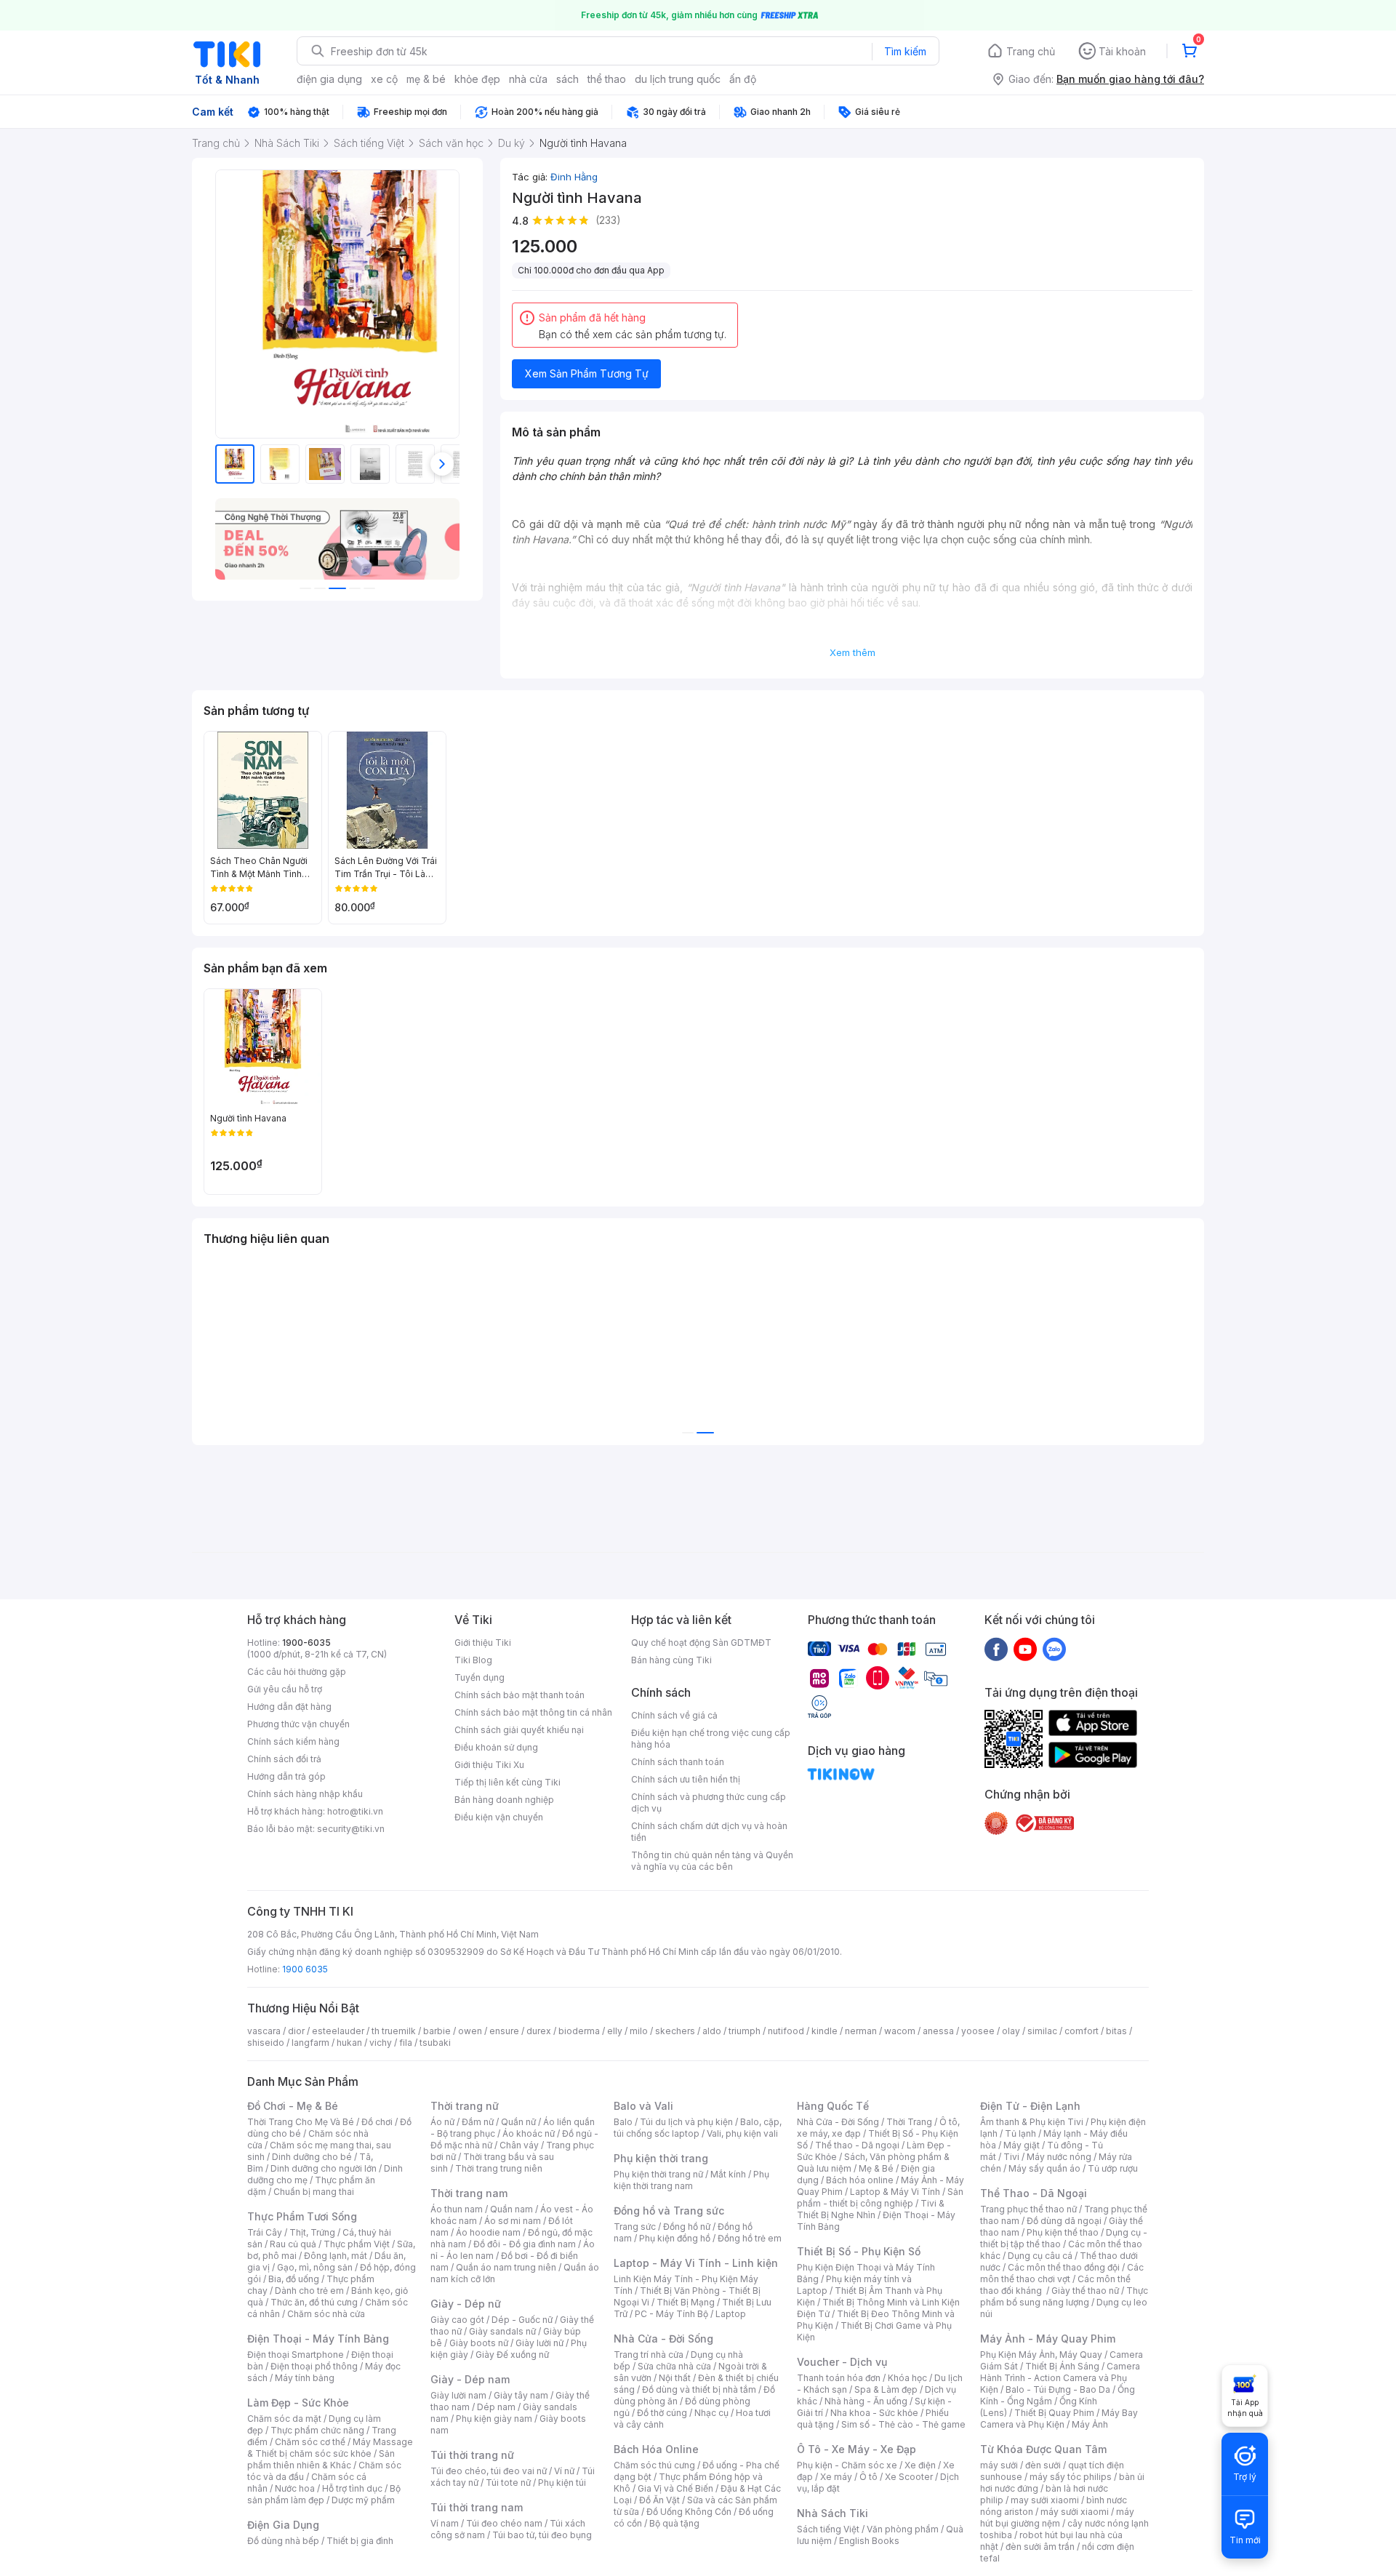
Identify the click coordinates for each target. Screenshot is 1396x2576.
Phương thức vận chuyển (298, 1724)
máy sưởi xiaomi (1075, 2512)
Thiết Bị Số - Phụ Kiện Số (859, 2251)
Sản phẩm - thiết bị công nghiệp (880, 2197)
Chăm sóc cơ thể (310, 2442)
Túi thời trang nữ (472, 2455)
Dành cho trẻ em (309, 2291)
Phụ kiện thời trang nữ (658, 2174)
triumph (745, 2031)
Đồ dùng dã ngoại (1064, 2221)
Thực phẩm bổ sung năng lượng (1064, 2296)
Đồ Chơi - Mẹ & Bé (293, 2106)
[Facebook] (996, 1649)
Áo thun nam (457, 2209)
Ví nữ (564, 2471)
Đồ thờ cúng (662, 2413)
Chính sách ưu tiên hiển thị (686, 1779)
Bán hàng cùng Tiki (671, 1660)
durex (539, 2031)
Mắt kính (728, 2174)
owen (470, 2031)
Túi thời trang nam (477, 2507)
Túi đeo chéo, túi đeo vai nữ (489, 2471)
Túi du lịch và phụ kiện (686, 2122)
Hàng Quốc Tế (833, 2106)
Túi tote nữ (508, 2483)
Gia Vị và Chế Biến (675, 2488)
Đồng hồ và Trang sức (669, 2211)
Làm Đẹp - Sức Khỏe (298, 2403)
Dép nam (496, 2407)
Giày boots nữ (479, 2343)
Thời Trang (909, 2122)
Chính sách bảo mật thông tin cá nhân (533, 1712)
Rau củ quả (293, 2244)
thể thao (607, 79)
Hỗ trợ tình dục (352, 2488)
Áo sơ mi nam (513, 2221)
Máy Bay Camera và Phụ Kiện (1059, 2419)
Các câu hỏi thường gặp (297, 1672)
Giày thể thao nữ (1085, 2291)
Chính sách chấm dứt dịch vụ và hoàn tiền (709, 1832)
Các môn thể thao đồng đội (1064, 2267)
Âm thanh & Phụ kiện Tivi (1032, 2122)
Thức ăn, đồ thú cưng (314, 2302)
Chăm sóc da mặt (284, 2419)
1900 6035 (305, 1969)
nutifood (786, 2031)
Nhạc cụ (711, 2413)
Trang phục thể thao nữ (1028, 2209)
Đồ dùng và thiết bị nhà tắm (699, 2389)
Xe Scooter (909, 2477)
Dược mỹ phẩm (363, 2500)
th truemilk (394, 2031)
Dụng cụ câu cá (1040, 2256)
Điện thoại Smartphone (296, 2355)
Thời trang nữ (465, 2106)
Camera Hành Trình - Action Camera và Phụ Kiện (1060, 2378)
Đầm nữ (478, 2122)
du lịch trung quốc (678, 79)
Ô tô (869, 2477)
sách (567, 79)
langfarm (310, 2043)
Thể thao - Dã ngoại (857, 2145)
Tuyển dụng (480, 1677)
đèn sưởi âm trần (1040, 2547)
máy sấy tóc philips (1071, 2477)
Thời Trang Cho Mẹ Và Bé (301, 2122)
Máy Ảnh (1090, 2424)
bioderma (579, 2031)
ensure (504, 2031)
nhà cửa (528, 79)
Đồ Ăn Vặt (659, 2500)
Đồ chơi (377, 2122)
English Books (869, 2541)
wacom (900, 2031)
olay (1011, 2031)
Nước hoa (295, 2488)
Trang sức (635, 2227)
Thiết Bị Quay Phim (1054, 2413)
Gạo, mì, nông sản (315, 2267)
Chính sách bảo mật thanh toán (520, 1695)
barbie (437, 2031)
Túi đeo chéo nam (504, 2523)
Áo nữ (442, 2122)
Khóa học (907, 2378)
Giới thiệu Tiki (483, 1643)
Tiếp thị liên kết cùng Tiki (508, 1782)
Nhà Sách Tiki (833, 2513)
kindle (825, 2031)
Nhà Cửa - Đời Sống (663, 2339)
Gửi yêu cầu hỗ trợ (285, 1689)
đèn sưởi (1043, 2465)
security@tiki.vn (351, 1829)
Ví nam (445, 2523)
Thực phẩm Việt (357, 2244)
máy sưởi (999, 2465)
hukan (349, 2043)
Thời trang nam (469, 2193)
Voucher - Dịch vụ (842, 2362)
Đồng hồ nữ (687, 2227)
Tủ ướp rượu (1113, 2168)
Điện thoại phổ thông (314, 2366)
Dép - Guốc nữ (522, 2320)
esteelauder (338, 2031)
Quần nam (512, 2209)
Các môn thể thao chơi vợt (1062, 2273)
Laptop (731, 2314)
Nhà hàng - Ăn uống (866, 2401)
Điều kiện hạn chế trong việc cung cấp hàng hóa (711, 1739)
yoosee (978, 2031)
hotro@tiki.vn (355, 1811)
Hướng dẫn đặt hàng (289, 1707)
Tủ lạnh (1020, 2133)
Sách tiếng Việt (828, 2529)
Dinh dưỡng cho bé (312, 2157)
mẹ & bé (426, 79)
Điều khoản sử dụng (496, 1747)
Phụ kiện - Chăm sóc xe (847, 2465)
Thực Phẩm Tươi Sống (302, 2216)
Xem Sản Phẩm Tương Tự (587, 373)
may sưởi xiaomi (1045, 2500)
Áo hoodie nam (488, 2232)
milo (639, 2031)
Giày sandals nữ (502, 2331)
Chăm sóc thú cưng (654, 2465)
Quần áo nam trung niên (506, 2267)
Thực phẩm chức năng (317, 2430)
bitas (1116, 2031)
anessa (938, 2031)
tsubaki (435, 2043)
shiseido (266, 2043)
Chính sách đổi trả (284, 1759)
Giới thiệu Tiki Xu (489, 1765)
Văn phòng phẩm (903, 2529)
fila (406, 2043)
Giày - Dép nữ (466, 2304)
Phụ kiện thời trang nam (691, 2180)
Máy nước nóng (1059, 2157)
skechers (675, 2031)
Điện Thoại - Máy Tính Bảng (318, 2339)
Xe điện (920, 2465)
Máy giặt (1022, 2145)
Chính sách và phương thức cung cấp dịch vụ (709, 1803)
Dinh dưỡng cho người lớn (324, 2168)
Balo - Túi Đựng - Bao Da (1058, 2389)
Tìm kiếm (905, 51)
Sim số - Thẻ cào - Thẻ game (903, 2424)
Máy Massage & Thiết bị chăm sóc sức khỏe (330, 2448)
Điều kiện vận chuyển (499, 1817)
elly (615, 2031)
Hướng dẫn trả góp (286, 1776)
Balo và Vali (643, 2106)
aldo (712, 2031)
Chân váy (519, 2145)
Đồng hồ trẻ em (750, 2238)
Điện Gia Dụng (283, 2525)
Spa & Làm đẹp (886, 2389)
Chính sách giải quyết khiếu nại (519, 1730)
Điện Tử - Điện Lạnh (1030, 2106)
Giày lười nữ (539, 2343)
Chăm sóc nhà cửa (326, 2314)
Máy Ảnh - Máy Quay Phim (1048, 2339)
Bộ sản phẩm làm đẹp (324, 2494)
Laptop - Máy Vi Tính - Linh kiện (696, 2263)
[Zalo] (1054, 1649)
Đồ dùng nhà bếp (283, 2541)
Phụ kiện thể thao (1063, 2232)
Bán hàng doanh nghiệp (504, 1800)
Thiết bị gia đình (360, 2541)
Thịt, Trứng (312, 2232)
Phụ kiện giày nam (494, 2419)
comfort (1082, 2031)
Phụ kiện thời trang (661, 2158)
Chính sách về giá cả (674, 1715)
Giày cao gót (457, 2320)
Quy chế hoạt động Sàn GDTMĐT (701, 1643)
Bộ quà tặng (674, 2523)
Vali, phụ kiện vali (742, 2133)
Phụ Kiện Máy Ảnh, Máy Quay (1041, 2355)
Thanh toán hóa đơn (839, 2378)
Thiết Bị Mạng (686, 2302)
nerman (861, 2031)
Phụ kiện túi (562, 2483)
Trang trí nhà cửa (649, 2355)
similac (1042, 2031)
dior (296, 2031)
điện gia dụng (329, 79)
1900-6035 (306, 1643)
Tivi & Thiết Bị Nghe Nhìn (871, 2209)
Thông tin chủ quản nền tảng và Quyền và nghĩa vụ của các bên (712, 1861)
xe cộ (384, 79)
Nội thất (675, 2378)
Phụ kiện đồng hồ (675, 2238)
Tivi (1011, 2157)
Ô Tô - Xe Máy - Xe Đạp (857, 2449)
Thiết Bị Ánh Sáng (1062, 2366)
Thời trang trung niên (499, 2168)
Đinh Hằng (574, 177)
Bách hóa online (860, 2180)
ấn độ (743, 79)
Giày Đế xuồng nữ (512, 2355)
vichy (381, 2043)
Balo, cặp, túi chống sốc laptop (698, 2128)
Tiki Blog (473, 1660)
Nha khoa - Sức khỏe (874, 2413)
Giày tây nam (521, 2395)
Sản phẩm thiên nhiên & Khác (321, 2459)
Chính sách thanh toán (678, 1762)
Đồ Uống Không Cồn (689, 2512)
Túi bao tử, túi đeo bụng (542, 2535)
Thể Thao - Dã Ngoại (1034, 2193)
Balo (623, 2122)
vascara (264, 2031)
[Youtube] (1025, 1649)
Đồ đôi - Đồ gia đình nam (525, 2244)
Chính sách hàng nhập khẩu (305, 1794)
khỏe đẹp (477, 79)
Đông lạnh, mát (336, 2256)
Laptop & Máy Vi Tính (895, 2192)
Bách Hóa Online (656, 2449)
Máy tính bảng (305, 2378)
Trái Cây (265, 2232)
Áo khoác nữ (529, 2133)
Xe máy (836, 2477)
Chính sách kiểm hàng (293, 1741)
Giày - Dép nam (470, 2379)
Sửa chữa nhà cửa (674, 2366)
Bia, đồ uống (294, 2279)
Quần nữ (518, 2122)
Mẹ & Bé (876, 2168)
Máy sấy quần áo (1044, 2168)
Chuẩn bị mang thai (314, 2192)
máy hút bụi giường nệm (1057, 2517)
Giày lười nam (458, 2395)
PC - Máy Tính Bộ (671, 2314)
